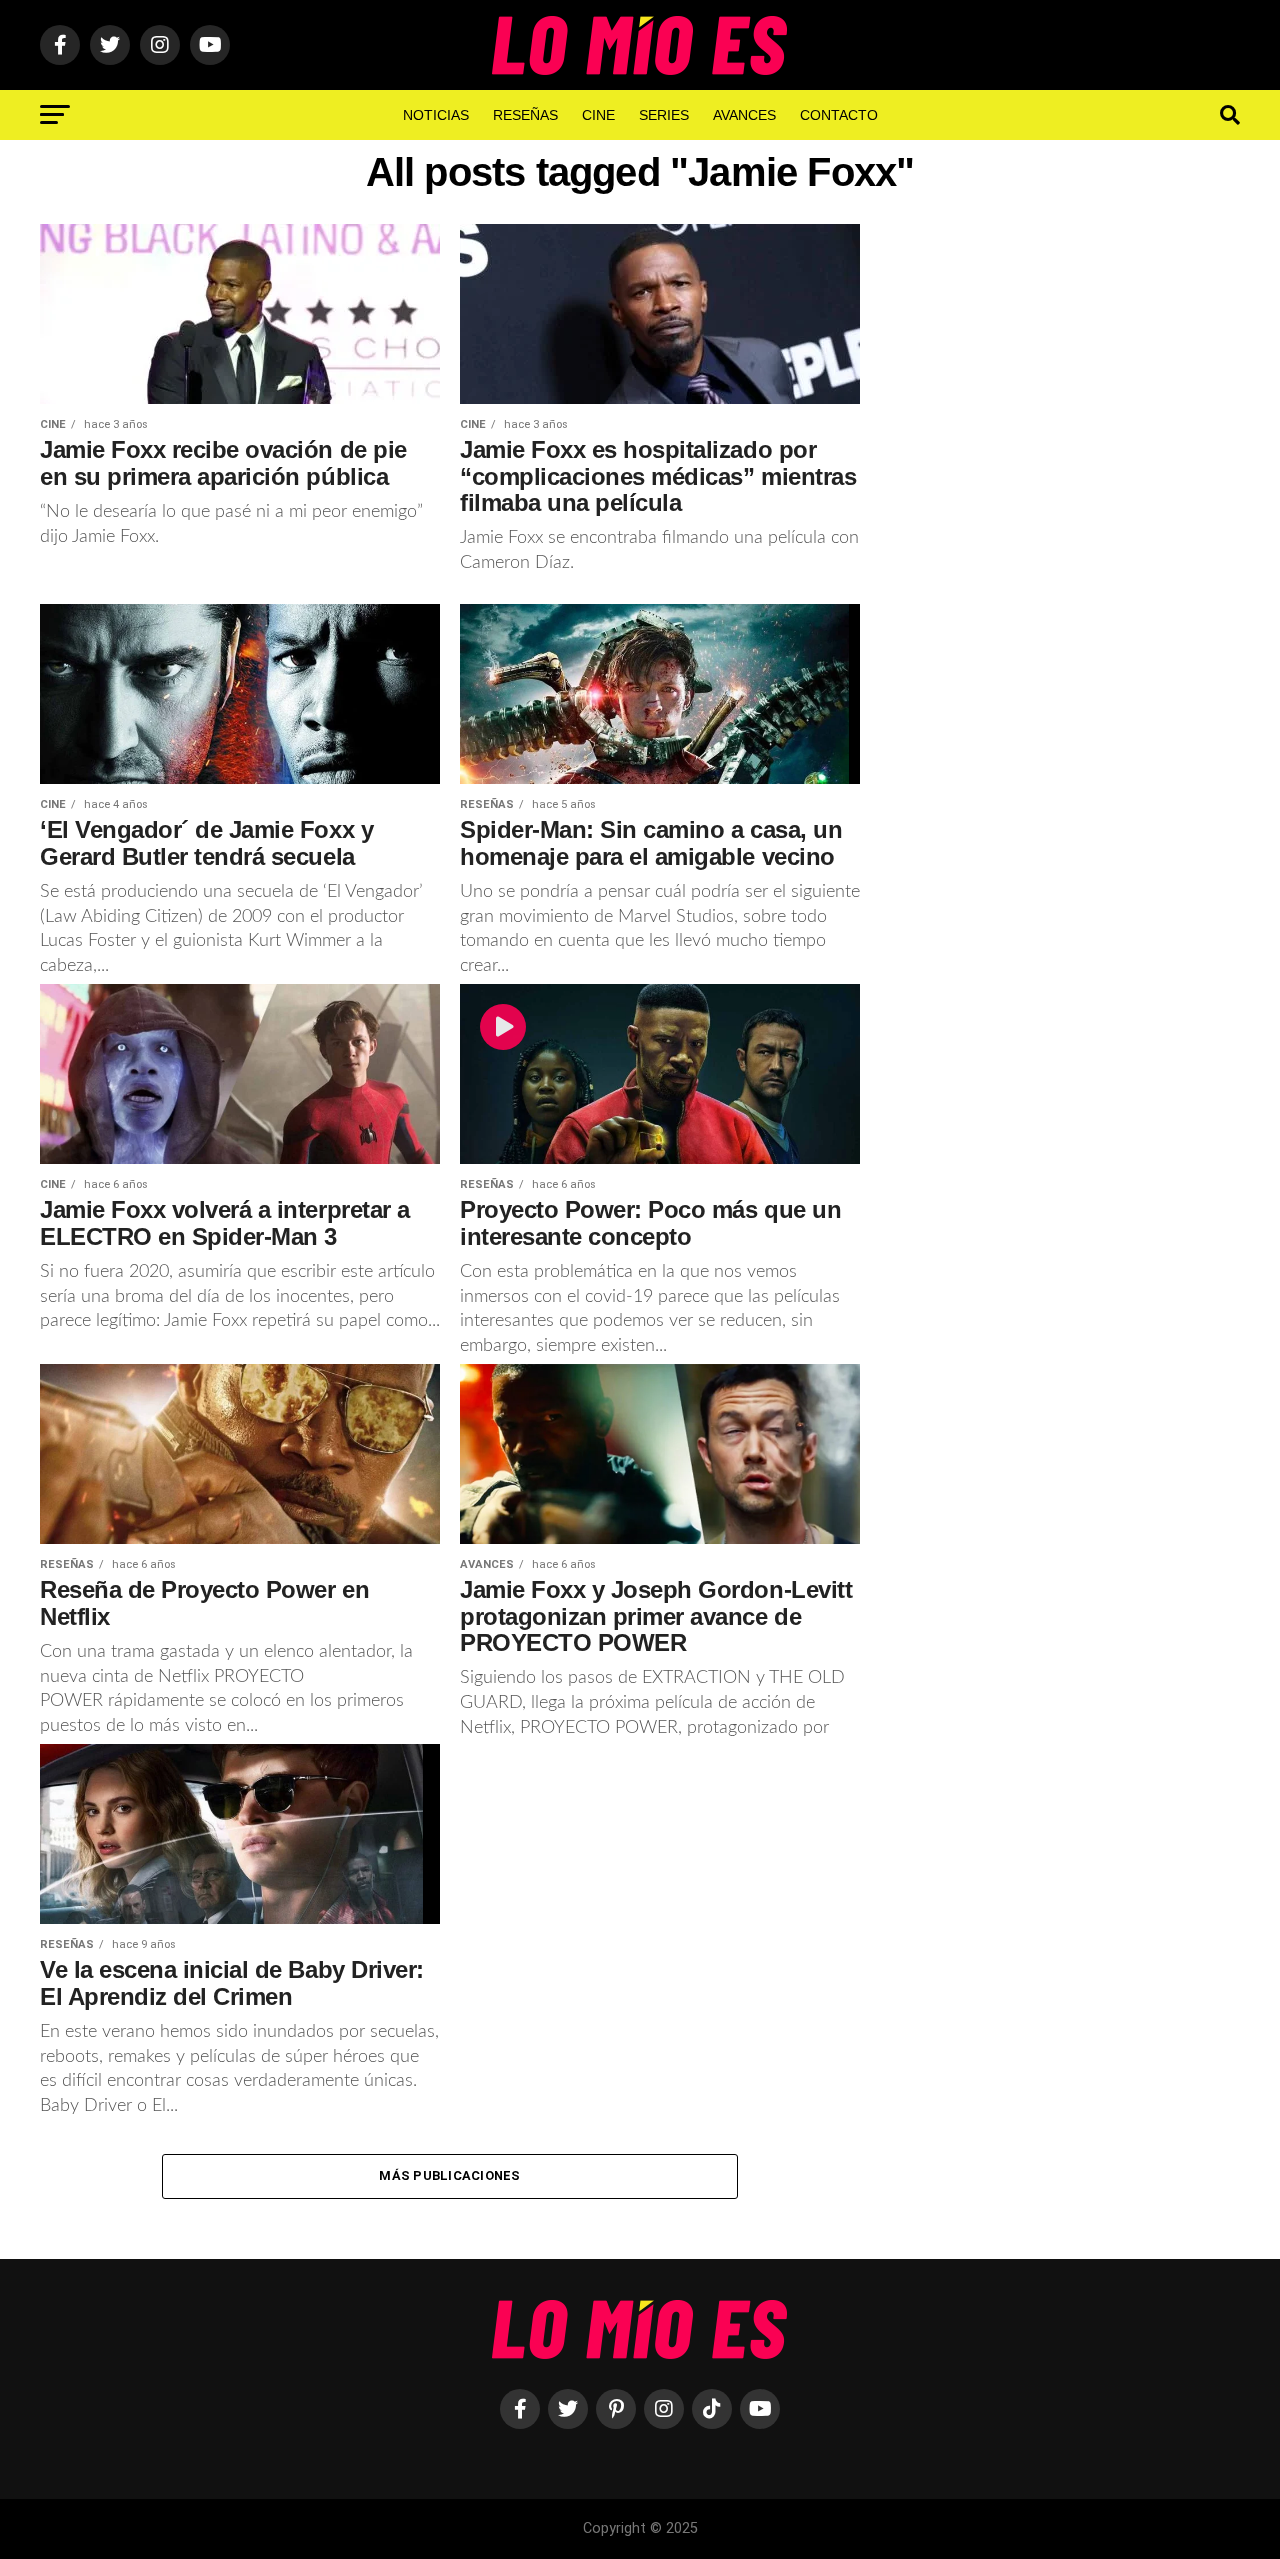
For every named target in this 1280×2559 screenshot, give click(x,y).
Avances (744, 115)
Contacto (839, 115)
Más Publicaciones (449, 2175)
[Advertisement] (1070, 553)
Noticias (436, 115)
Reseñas (525, 115)
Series (664, 115)
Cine (598, 115)
